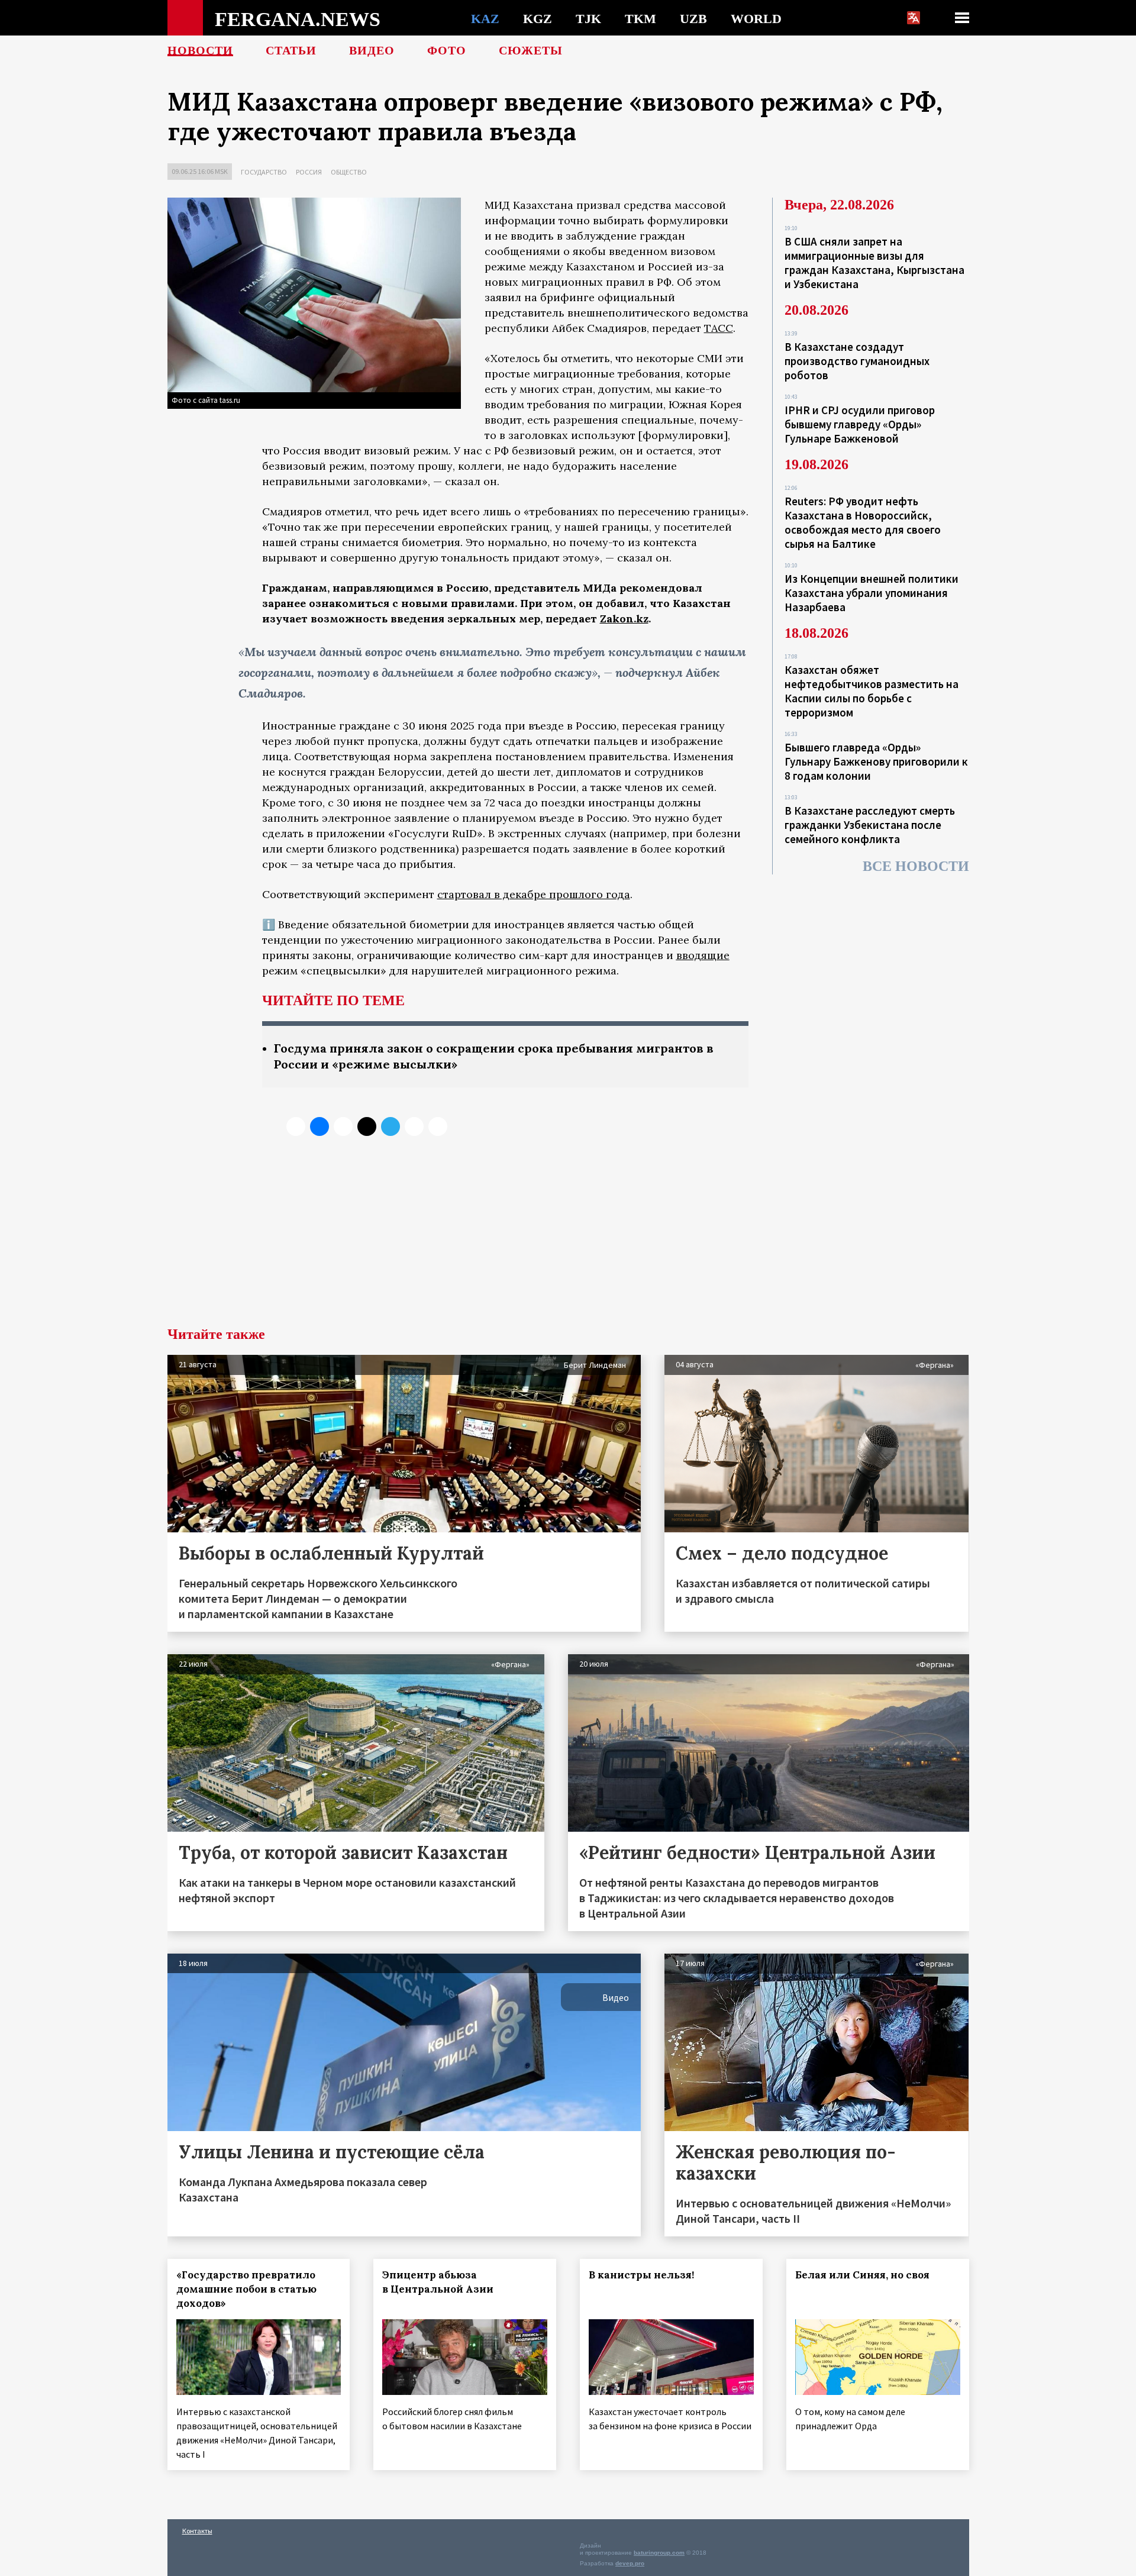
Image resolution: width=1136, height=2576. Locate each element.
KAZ (485, 18)
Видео (372, 50)
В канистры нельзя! (641, 2275)
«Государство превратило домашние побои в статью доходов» (246, 2289)
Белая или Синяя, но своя (862, 2275)
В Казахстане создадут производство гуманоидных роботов (857, 361)
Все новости (916, 866)
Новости (200, 50)
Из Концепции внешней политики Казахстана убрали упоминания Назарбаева (872, 593)
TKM (640, 18)
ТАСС (719, 328)
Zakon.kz (624, 619)
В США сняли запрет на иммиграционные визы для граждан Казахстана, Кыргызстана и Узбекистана (874, 263)
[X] (296, 1126)
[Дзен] (367, 1126)
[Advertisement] (568, 1238)
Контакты (197, 2531)
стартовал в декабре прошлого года (534, 894)
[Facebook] (414, 1126)
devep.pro (630, 2563)
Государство (264, 172)
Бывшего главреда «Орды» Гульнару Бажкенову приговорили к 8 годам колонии (876, 761)
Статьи (291, 50)
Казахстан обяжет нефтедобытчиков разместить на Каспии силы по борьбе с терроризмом (872, 691)
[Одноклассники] (343, 1126)
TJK (588, 18)
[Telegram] (390, 1126)
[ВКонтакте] (319, 1126)
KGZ (538, 18)
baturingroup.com (659, 2553)
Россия (309, 172)
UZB (693, 18)
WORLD (756, 18)
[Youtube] (438, 1126)
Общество (349, 172)
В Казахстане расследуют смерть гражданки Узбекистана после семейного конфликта (870, 825)
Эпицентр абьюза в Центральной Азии (438, 2282)
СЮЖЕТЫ (531, 50)
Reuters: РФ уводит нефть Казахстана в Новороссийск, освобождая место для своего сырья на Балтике (863, 522)
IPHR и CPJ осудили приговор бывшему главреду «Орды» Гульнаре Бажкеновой (860, 424)
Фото (447, 50)
